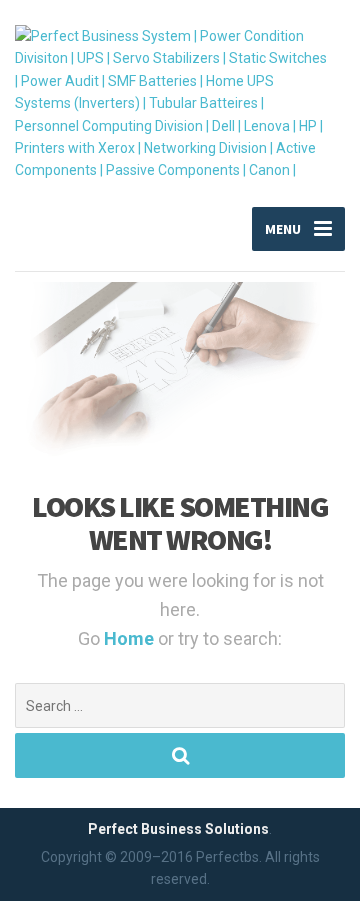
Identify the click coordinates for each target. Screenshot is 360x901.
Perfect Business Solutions (178, 829)
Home (131, 638)
